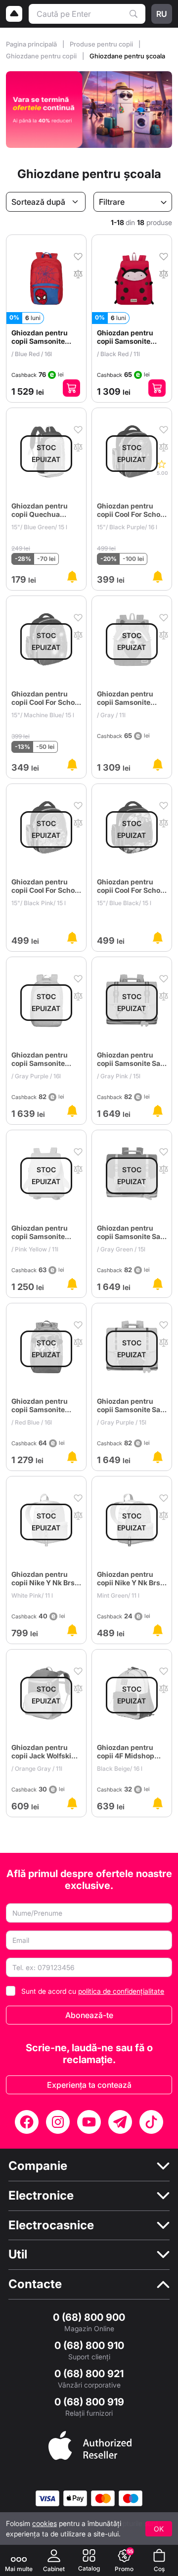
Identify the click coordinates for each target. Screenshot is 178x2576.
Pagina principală (32, 44)
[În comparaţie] (78, 273)
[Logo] (14, 14)
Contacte (35, 2284)
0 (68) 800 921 (89, 2374)
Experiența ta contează (89, 2085)
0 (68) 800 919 (89, 2402)
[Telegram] (120, 2122)
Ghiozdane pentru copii (42, 56)
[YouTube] (89, 2122)
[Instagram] (58, 2122)
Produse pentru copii (102, 44)
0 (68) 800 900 (89, 2317)
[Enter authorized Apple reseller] (90, 2444)
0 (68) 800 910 (89, 2346)
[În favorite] (78, 256)
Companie (38, 2166)
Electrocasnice (51, 2225)
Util (18, 2254)
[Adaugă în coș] (71, 388)
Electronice (41, 2196)
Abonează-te (89, 2015)
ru (162, 14)
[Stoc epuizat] (72, 577)
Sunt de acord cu (93, 1991)
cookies (44, 2523)
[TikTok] (151, 2122)
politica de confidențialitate (121, 1991)
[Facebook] (27, 2122)
